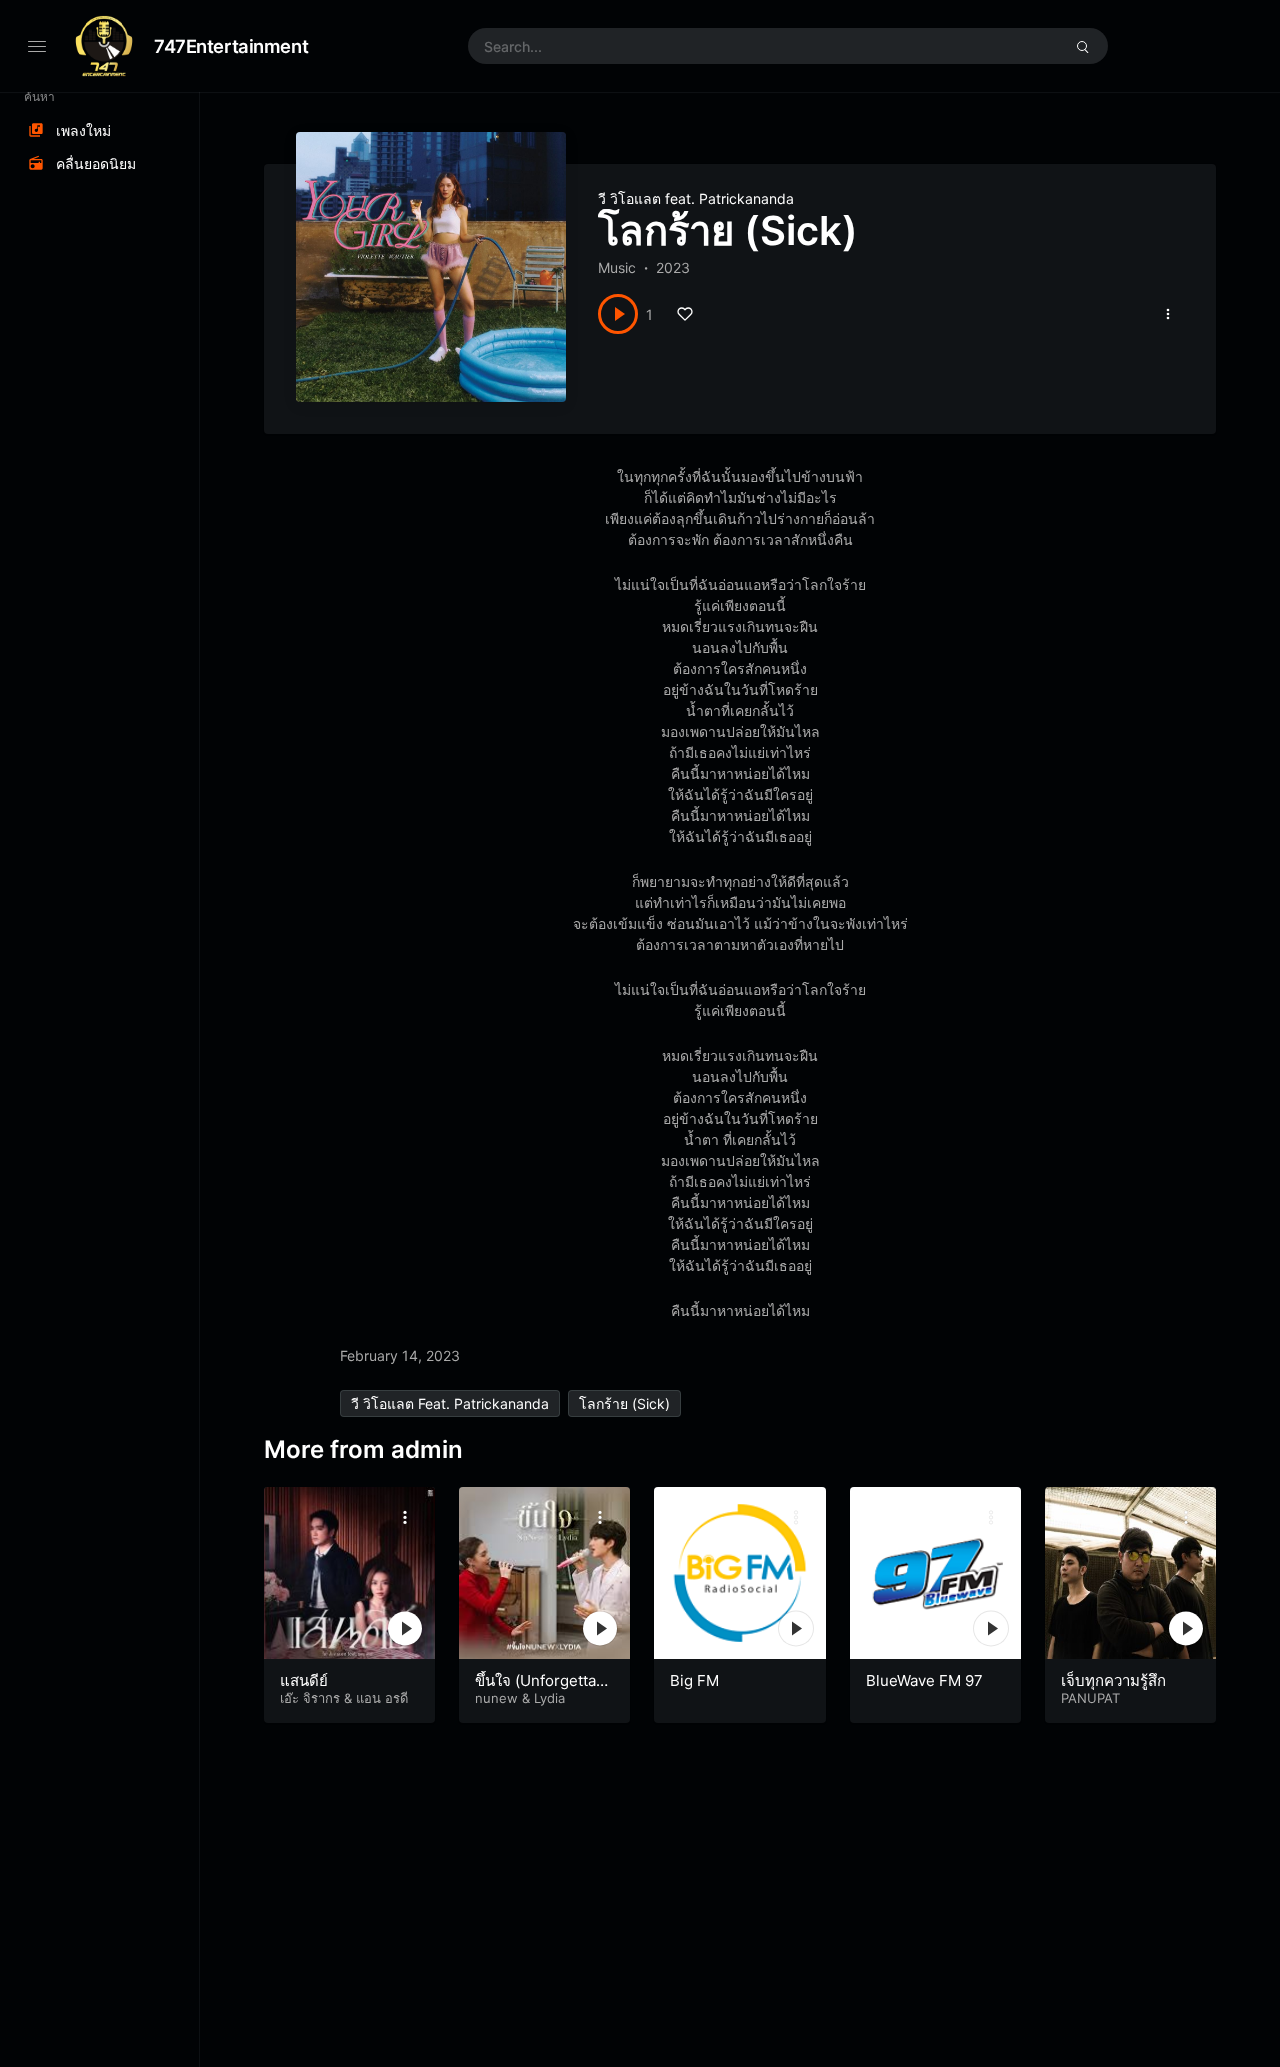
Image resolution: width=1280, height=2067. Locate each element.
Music (617, 267)
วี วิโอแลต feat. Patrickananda (696, 198)
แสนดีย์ (304, 1680)
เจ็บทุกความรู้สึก (1113, 1680)
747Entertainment (231, 46)
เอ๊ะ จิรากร (310, 1698)
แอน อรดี (382, 1698)
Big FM (694, 1680)
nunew (496, 1698)
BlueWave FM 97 (924, 1680)
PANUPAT (1090, 1698)
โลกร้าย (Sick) (624, 1403)
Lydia (549, 1698)
